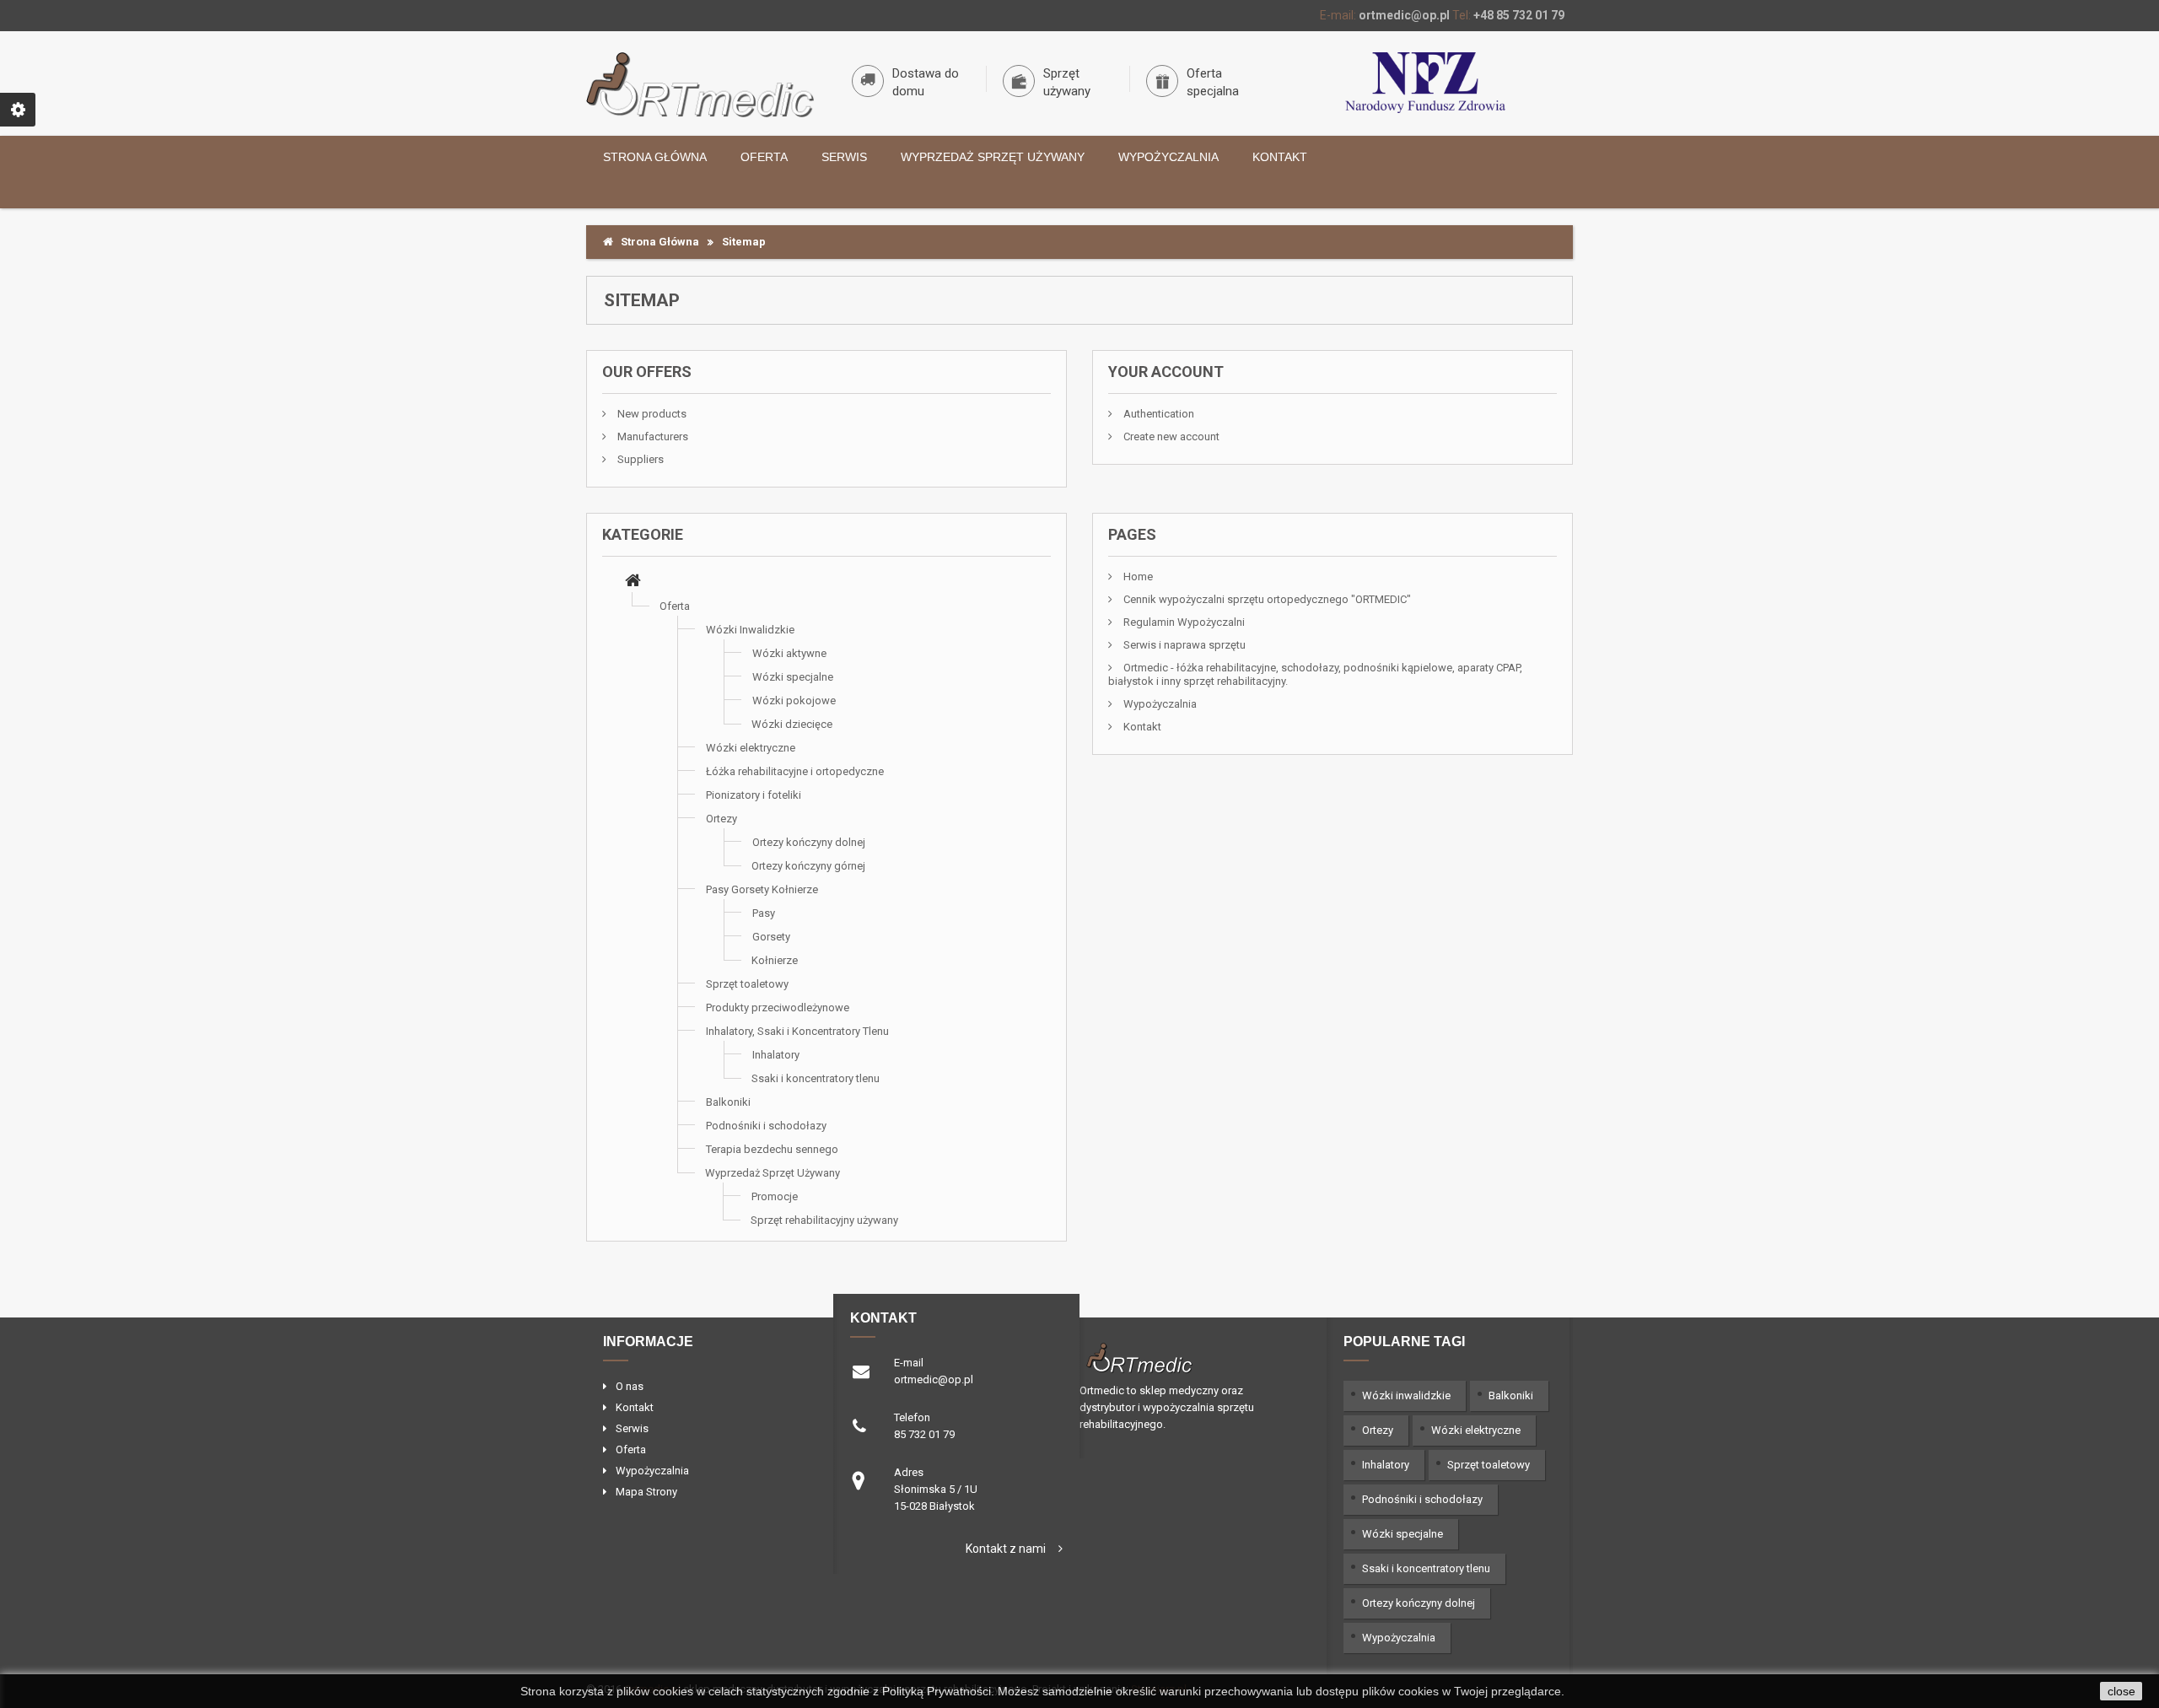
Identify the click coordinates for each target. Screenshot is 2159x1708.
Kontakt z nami (1006, 1549)
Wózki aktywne (789, 653)
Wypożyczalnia (1168, 157)
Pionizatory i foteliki (754, 795)
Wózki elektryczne (751, 748)
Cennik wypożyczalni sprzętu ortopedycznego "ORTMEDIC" (1266, 599)
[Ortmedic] (700, 85)
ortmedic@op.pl (1404, 15)
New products (651, 414)
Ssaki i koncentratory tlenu (816, 1078)
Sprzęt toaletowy (747, 984)
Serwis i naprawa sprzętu (1183, 645)
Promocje (775, 1196)
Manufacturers (651, 436)
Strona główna (655, 157)
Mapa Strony (646, 1492)
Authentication (1158, 414)
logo (1188, 1356)
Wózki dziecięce (792, 724)
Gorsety (771, 937)
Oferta (764, 157)
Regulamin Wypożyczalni (1183, 622)
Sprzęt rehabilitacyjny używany (824, 1220)
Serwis (844, 157)
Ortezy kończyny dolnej (809, 842)
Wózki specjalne (793, 677)
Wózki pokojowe (794, 700)
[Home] (633, 582)
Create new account (1170, 436)
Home (1137, 577)
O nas (630, 1386)
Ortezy (721, 819)
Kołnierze (775, 960)
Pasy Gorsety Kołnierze (762, 889)
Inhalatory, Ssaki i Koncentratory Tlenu (797, 1031)
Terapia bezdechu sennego (772, 1149)
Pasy (764, 913)
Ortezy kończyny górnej (808, 866)
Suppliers (639, 459)
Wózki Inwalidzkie (750, 630)
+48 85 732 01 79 (1519, 15)
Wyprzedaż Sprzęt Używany (993, 157)
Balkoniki (728, 1102)
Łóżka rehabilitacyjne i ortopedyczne (795, 771)
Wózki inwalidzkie (1406, 1395)
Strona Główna (656, 242)
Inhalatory (776, 1055)
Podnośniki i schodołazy (766, 1126)
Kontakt (1280, 157)
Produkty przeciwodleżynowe (778, 1008)
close (2121, 1691)
